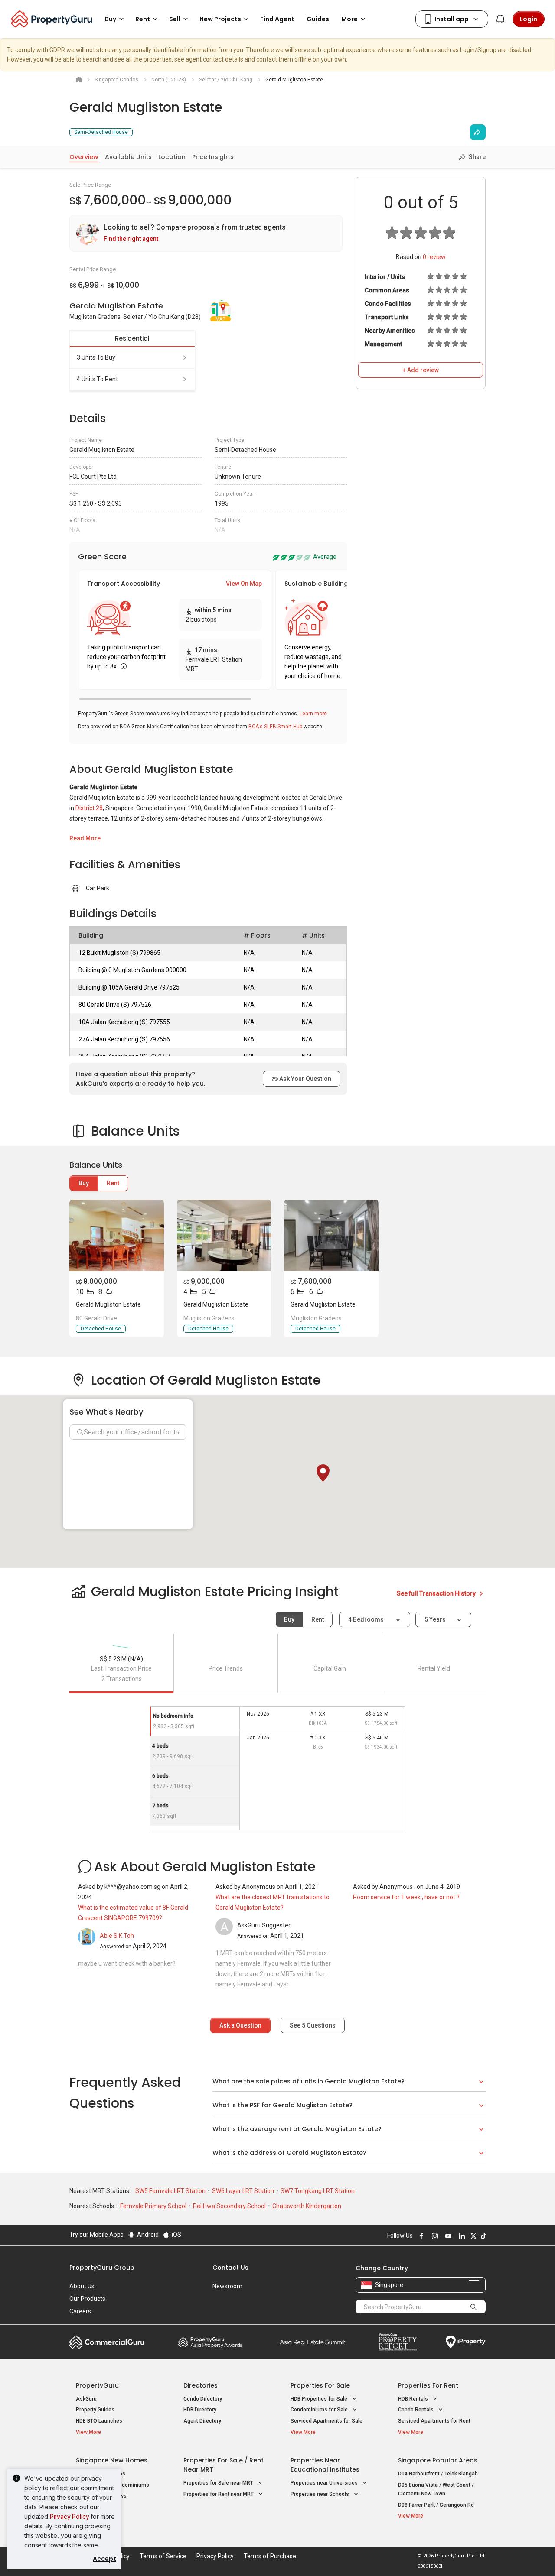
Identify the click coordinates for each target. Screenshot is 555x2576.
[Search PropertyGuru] (473, 2307)
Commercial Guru (107, 2342)
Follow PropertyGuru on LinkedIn (460, 2236)
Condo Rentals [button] (416, 2410)
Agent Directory (202, 2421)
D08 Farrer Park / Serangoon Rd (436, 2505)
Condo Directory (203, 2399)
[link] (206, 233)
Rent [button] (143, 19)
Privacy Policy (70, 2516)
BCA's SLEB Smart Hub (275, 727)
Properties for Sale (320, 2385)
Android (147, 2235)
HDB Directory (200, 2410)
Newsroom (227, 2286)
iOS (176, 2235)
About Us (82, 2286)
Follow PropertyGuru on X (472, 2236)
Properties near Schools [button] (320, 2494)
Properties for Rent (428, 2385)
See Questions (313, 2025)
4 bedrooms (367, 1619)
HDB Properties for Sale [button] (320, 2399)
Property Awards (210, 2342)
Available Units (128, 157)
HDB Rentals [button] (414, 2399)
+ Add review (421, 370)
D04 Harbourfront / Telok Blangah (438, 2474)
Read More (85, 838)
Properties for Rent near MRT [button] (219, 2494)
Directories (201, 2385)
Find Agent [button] (277, 19)
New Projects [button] (220, 19)
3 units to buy (96, 357)
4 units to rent (97, 379)
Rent (113, 1183)
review (434, 257)
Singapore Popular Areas (438, 2460)
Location (172, 157)
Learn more (313, 714)
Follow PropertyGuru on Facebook (420, 2236)
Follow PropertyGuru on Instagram (434, 2236)
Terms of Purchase (270, 2556)
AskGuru (86, 2399)
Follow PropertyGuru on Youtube (447, 2236)
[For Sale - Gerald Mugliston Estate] (117, 1235)
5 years (435, 1619)
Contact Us (230, 2268)
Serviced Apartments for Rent (434, 2421)
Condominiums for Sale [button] (320, 2410)
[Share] (478, 132)
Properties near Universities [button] (325, 2483)
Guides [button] (318, 19)
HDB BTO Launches (99, 2421)
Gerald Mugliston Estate (108, 1304)
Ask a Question (240, 2025)
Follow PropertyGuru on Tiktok (482, 2236)
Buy (84, 1183)
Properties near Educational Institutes (325, 2465)
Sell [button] (175, 19)
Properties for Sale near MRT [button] (219, 2483)
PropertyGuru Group (102, 2268)
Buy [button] (111, 19)
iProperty (466, 2342)
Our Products (87, 2299)
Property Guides (95, 2410)
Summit (313, 2342)
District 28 (89, 808)
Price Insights (213, 157)
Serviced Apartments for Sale (326, 2421)
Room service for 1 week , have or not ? (406, 1897)
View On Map (244, 584)
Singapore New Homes (112, 2460)
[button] (323, 1473)
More (349, 19)
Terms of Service (163, 2556)
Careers (80, 2311)
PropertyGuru (97, 2385)
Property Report (398, 2342)
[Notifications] (500, 19)
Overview (84, 157)
